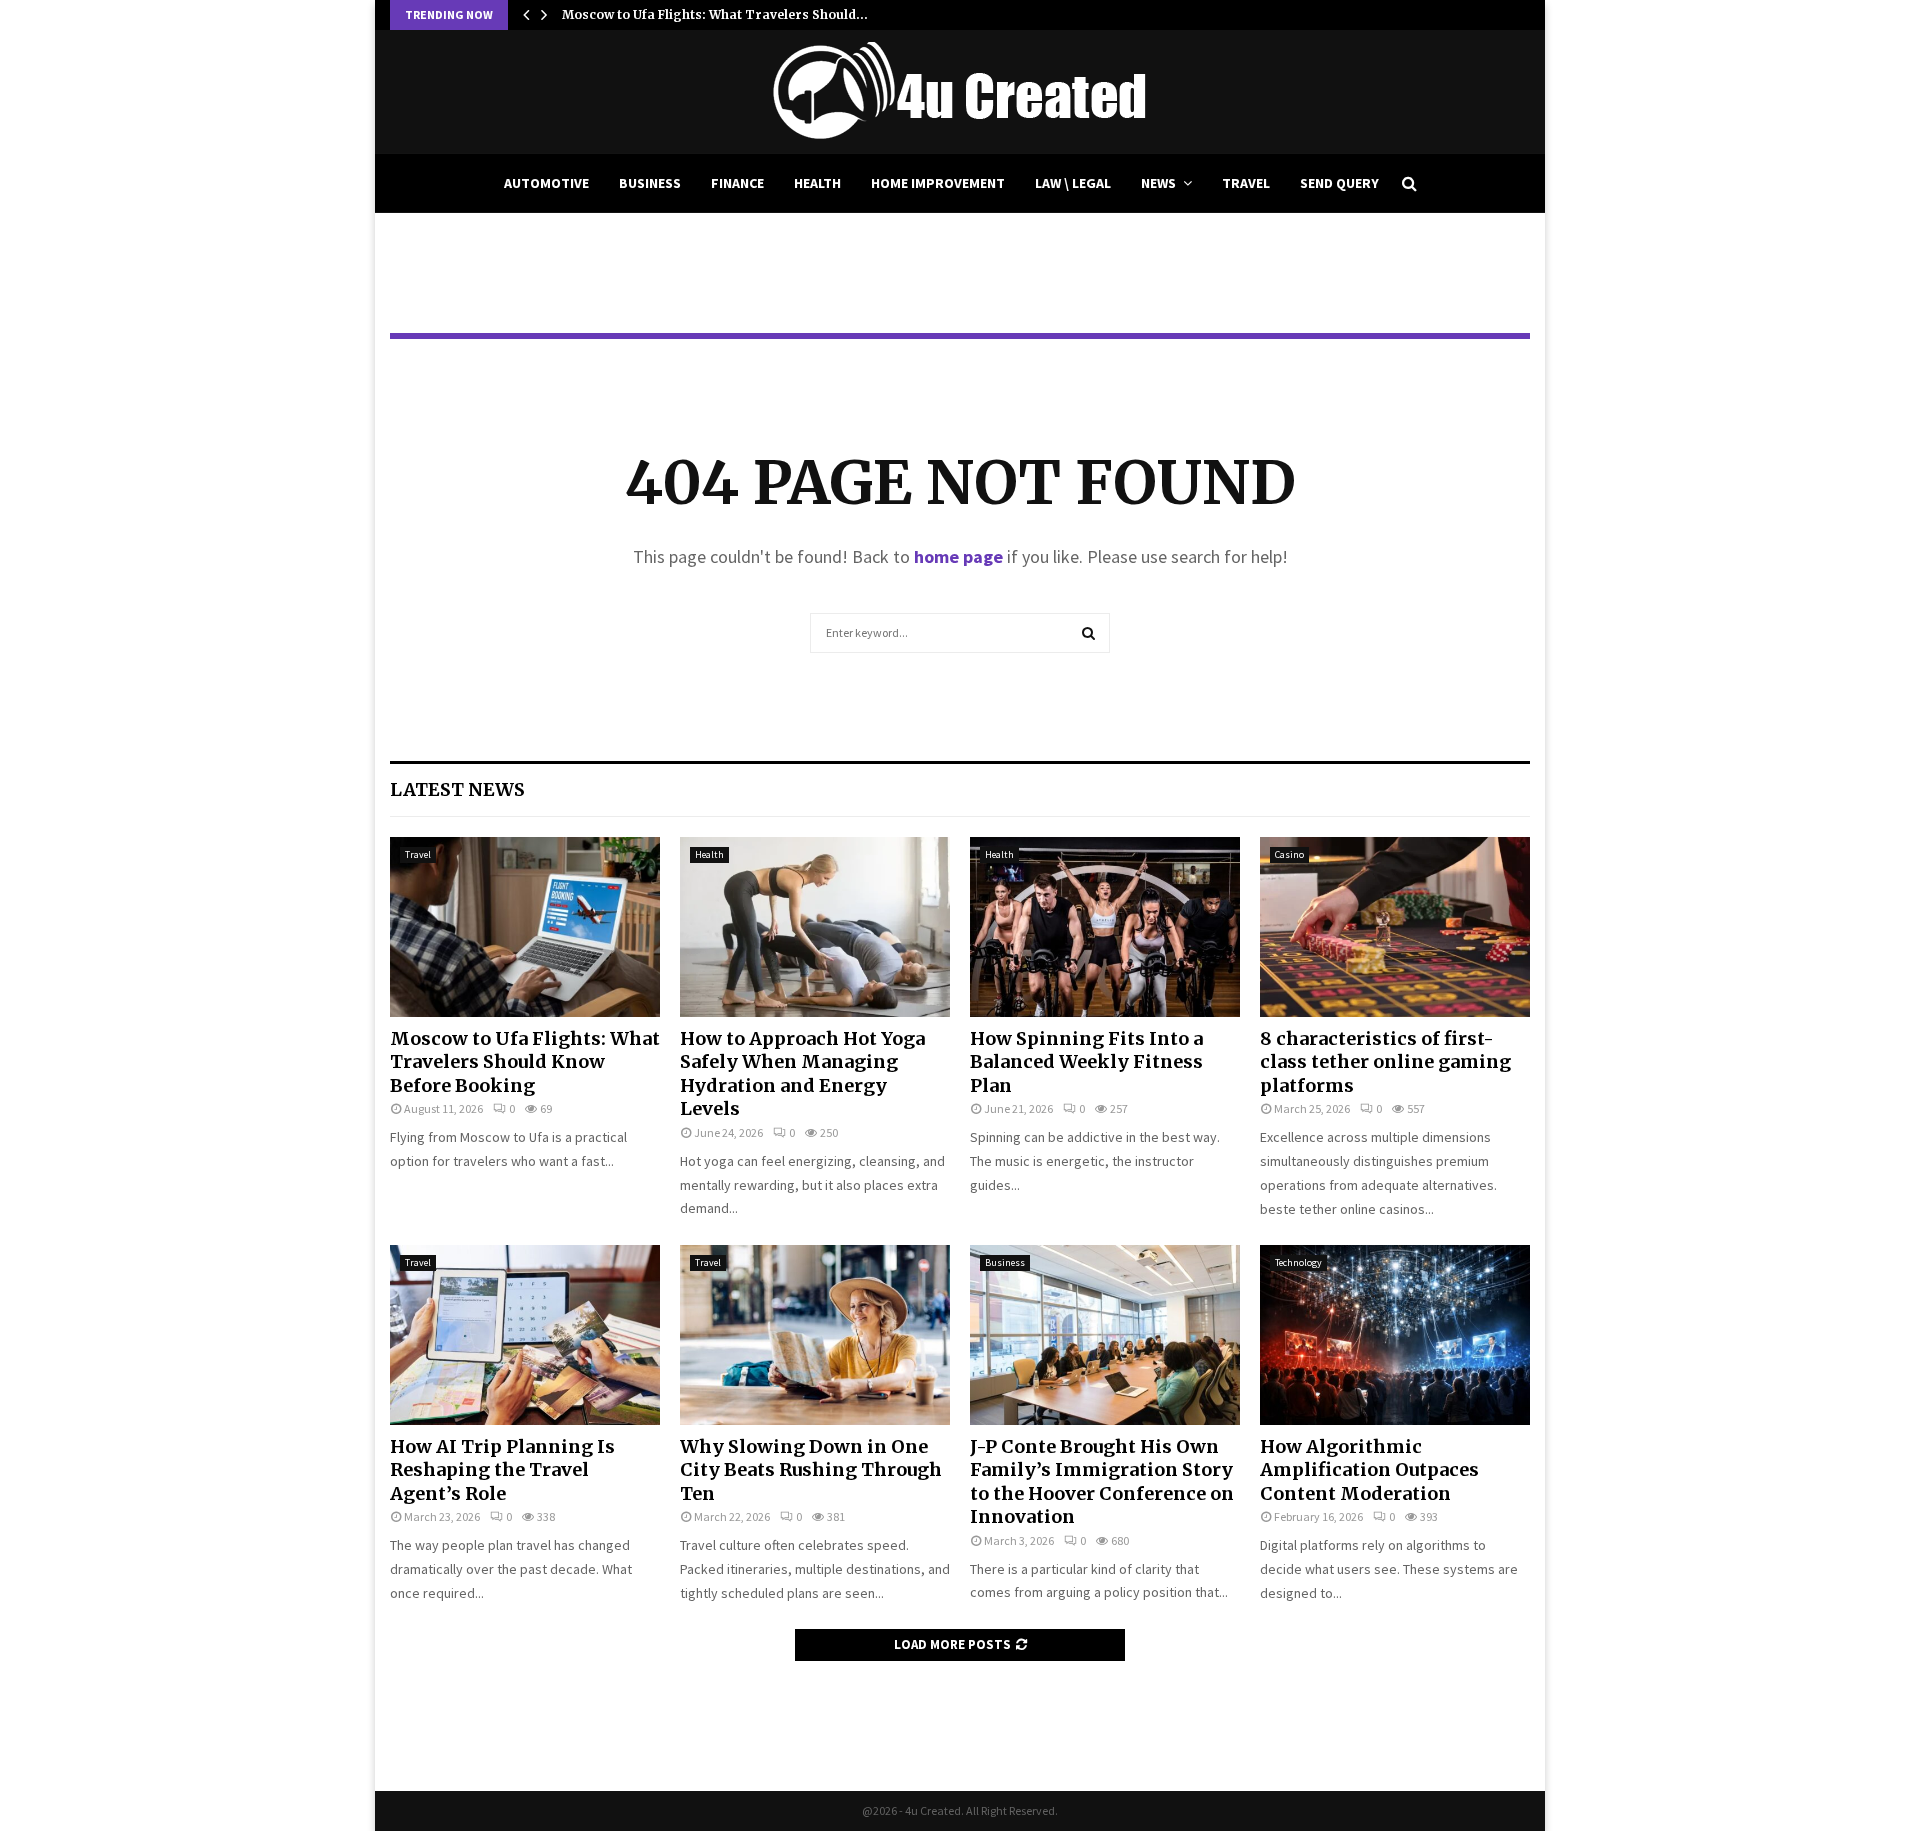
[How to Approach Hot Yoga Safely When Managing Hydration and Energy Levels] (815, 927)
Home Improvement (938, 183)
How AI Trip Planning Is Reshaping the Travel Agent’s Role (502, 1470)
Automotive (546, 183)
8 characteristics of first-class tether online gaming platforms (1385, 1062)
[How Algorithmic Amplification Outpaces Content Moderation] (1395, 1335)
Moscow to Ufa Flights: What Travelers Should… (715, 14)
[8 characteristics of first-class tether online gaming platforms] (1395, 927)
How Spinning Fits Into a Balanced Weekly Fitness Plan (1086, 1062)
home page (958, 556)
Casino (1289, 854)
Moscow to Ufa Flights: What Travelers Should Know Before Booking (525, 1062)
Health (817, 183)
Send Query (1339, 183)
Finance (737, 183)
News (1158, 183)
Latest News (457, 789)
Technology (1298, 1262)
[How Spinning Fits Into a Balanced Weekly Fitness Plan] (1105, 927)
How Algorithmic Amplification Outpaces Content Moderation (1369, 1470)
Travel (1246, 183)
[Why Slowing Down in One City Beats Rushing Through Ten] (815, 1335)
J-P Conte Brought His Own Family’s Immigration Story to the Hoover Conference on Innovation (1102, 1481)
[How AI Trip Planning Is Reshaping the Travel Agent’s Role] (525, 1335)
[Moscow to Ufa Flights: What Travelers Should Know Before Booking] (525, 927)
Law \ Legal (1073, 183)
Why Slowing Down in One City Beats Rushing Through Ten (811, 1470)
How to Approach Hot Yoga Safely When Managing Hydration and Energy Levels (802, 1073)
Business (650, 183)
